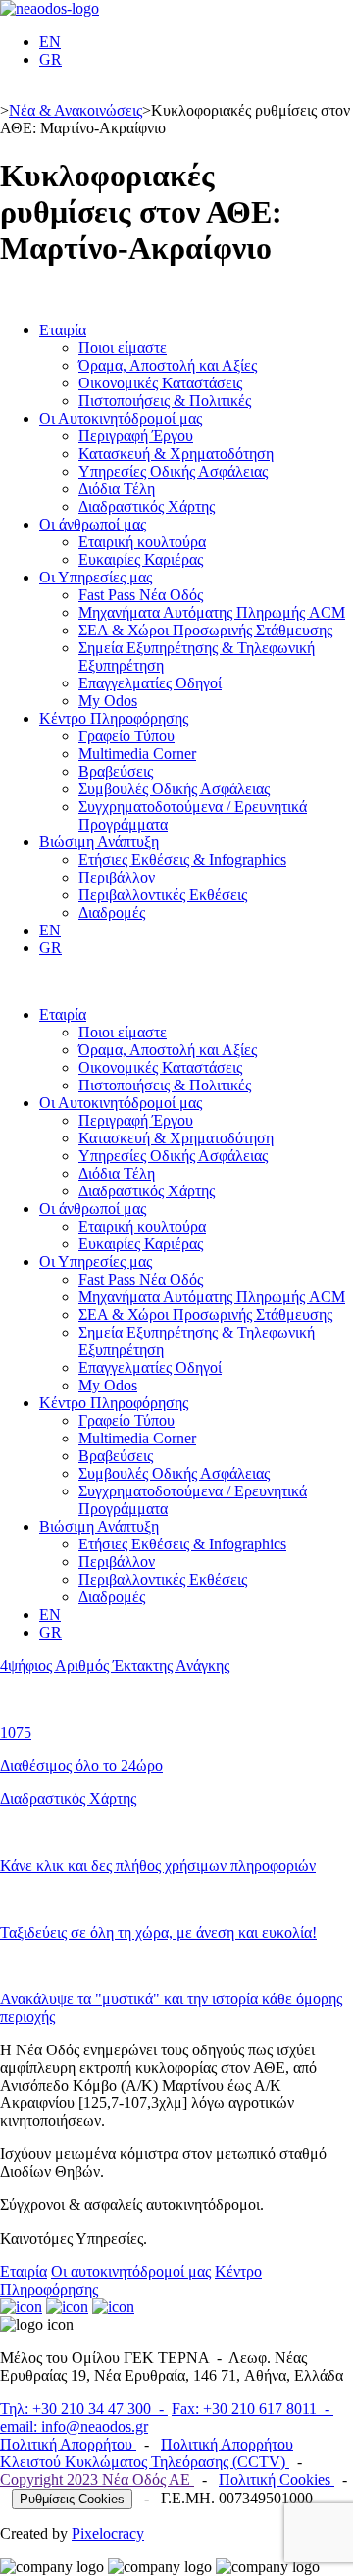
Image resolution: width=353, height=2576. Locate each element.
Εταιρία (63, 330)
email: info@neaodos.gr (74, 2426)
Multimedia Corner (137, 754)
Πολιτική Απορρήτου (68, 2444)
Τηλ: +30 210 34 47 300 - (84, 2409)
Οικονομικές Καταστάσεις (160, 383)
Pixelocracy (108, 2533)
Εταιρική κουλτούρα (142, 542)
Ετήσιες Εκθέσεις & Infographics (182, 859)
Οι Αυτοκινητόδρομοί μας (121, 418)
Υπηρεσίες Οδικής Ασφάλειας (173, 471)
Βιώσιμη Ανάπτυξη (99, 842)
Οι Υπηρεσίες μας (96, 577)
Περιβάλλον (117, 877)
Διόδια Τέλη (117, 489)
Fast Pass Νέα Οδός (141, 595)
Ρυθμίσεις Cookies (72, 2499)
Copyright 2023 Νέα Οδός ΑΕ (97, 2479)
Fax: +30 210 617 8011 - (252, 2409)
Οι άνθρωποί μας (93, 524)
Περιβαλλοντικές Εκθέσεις (163, 895)
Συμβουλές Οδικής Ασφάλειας (174, 789)
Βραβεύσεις (116, 771)
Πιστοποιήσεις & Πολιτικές (165, 401)
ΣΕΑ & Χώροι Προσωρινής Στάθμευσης (205, 630)
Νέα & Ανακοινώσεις (76, 110)
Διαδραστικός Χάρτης (147, 506)
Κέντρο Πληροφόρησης (114, 718)
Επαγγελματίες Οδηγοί (150, 683)
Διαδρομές (112, 912)
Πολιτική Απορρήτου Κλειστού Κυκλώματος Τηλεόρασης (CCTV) (147, 2453)
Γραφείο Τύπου (126, 736)
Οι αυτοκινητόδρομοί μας (131, 2272)
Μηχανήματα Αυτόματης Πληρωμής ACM (212, 612)
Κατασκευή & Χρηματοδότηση (176, 454)
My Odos (108, 701)
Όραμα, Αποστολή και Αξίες (168, 365)
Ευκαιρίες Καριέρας (141, 559)
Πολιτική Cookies (277, 2479)
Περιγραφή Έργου (136, 436)
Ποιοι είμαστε (123, 348)
